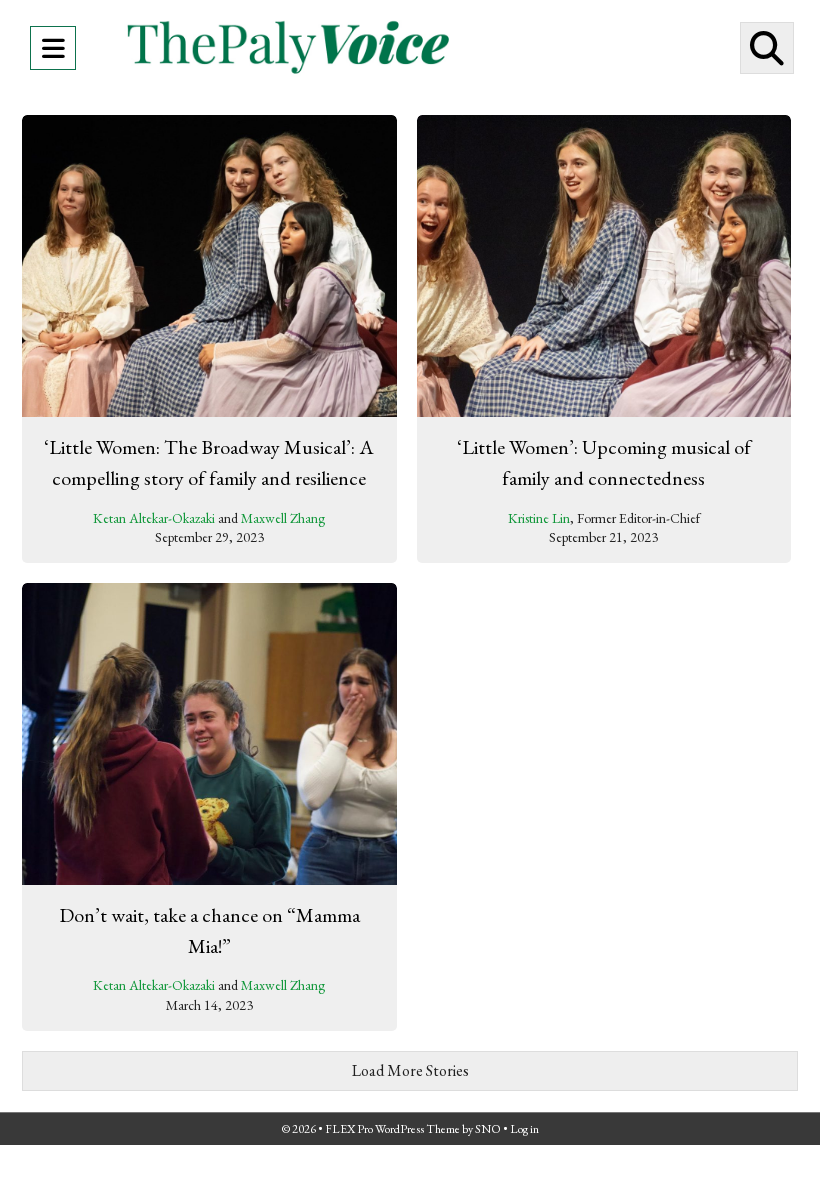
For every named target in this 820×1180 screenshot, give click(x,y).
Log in (524, 1129)
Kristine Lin (539, 518)
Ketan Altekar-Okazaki (154, 518)
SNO (488, 1129)
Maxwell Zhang (283, 518)
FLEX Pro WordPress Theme (392, 1129)
